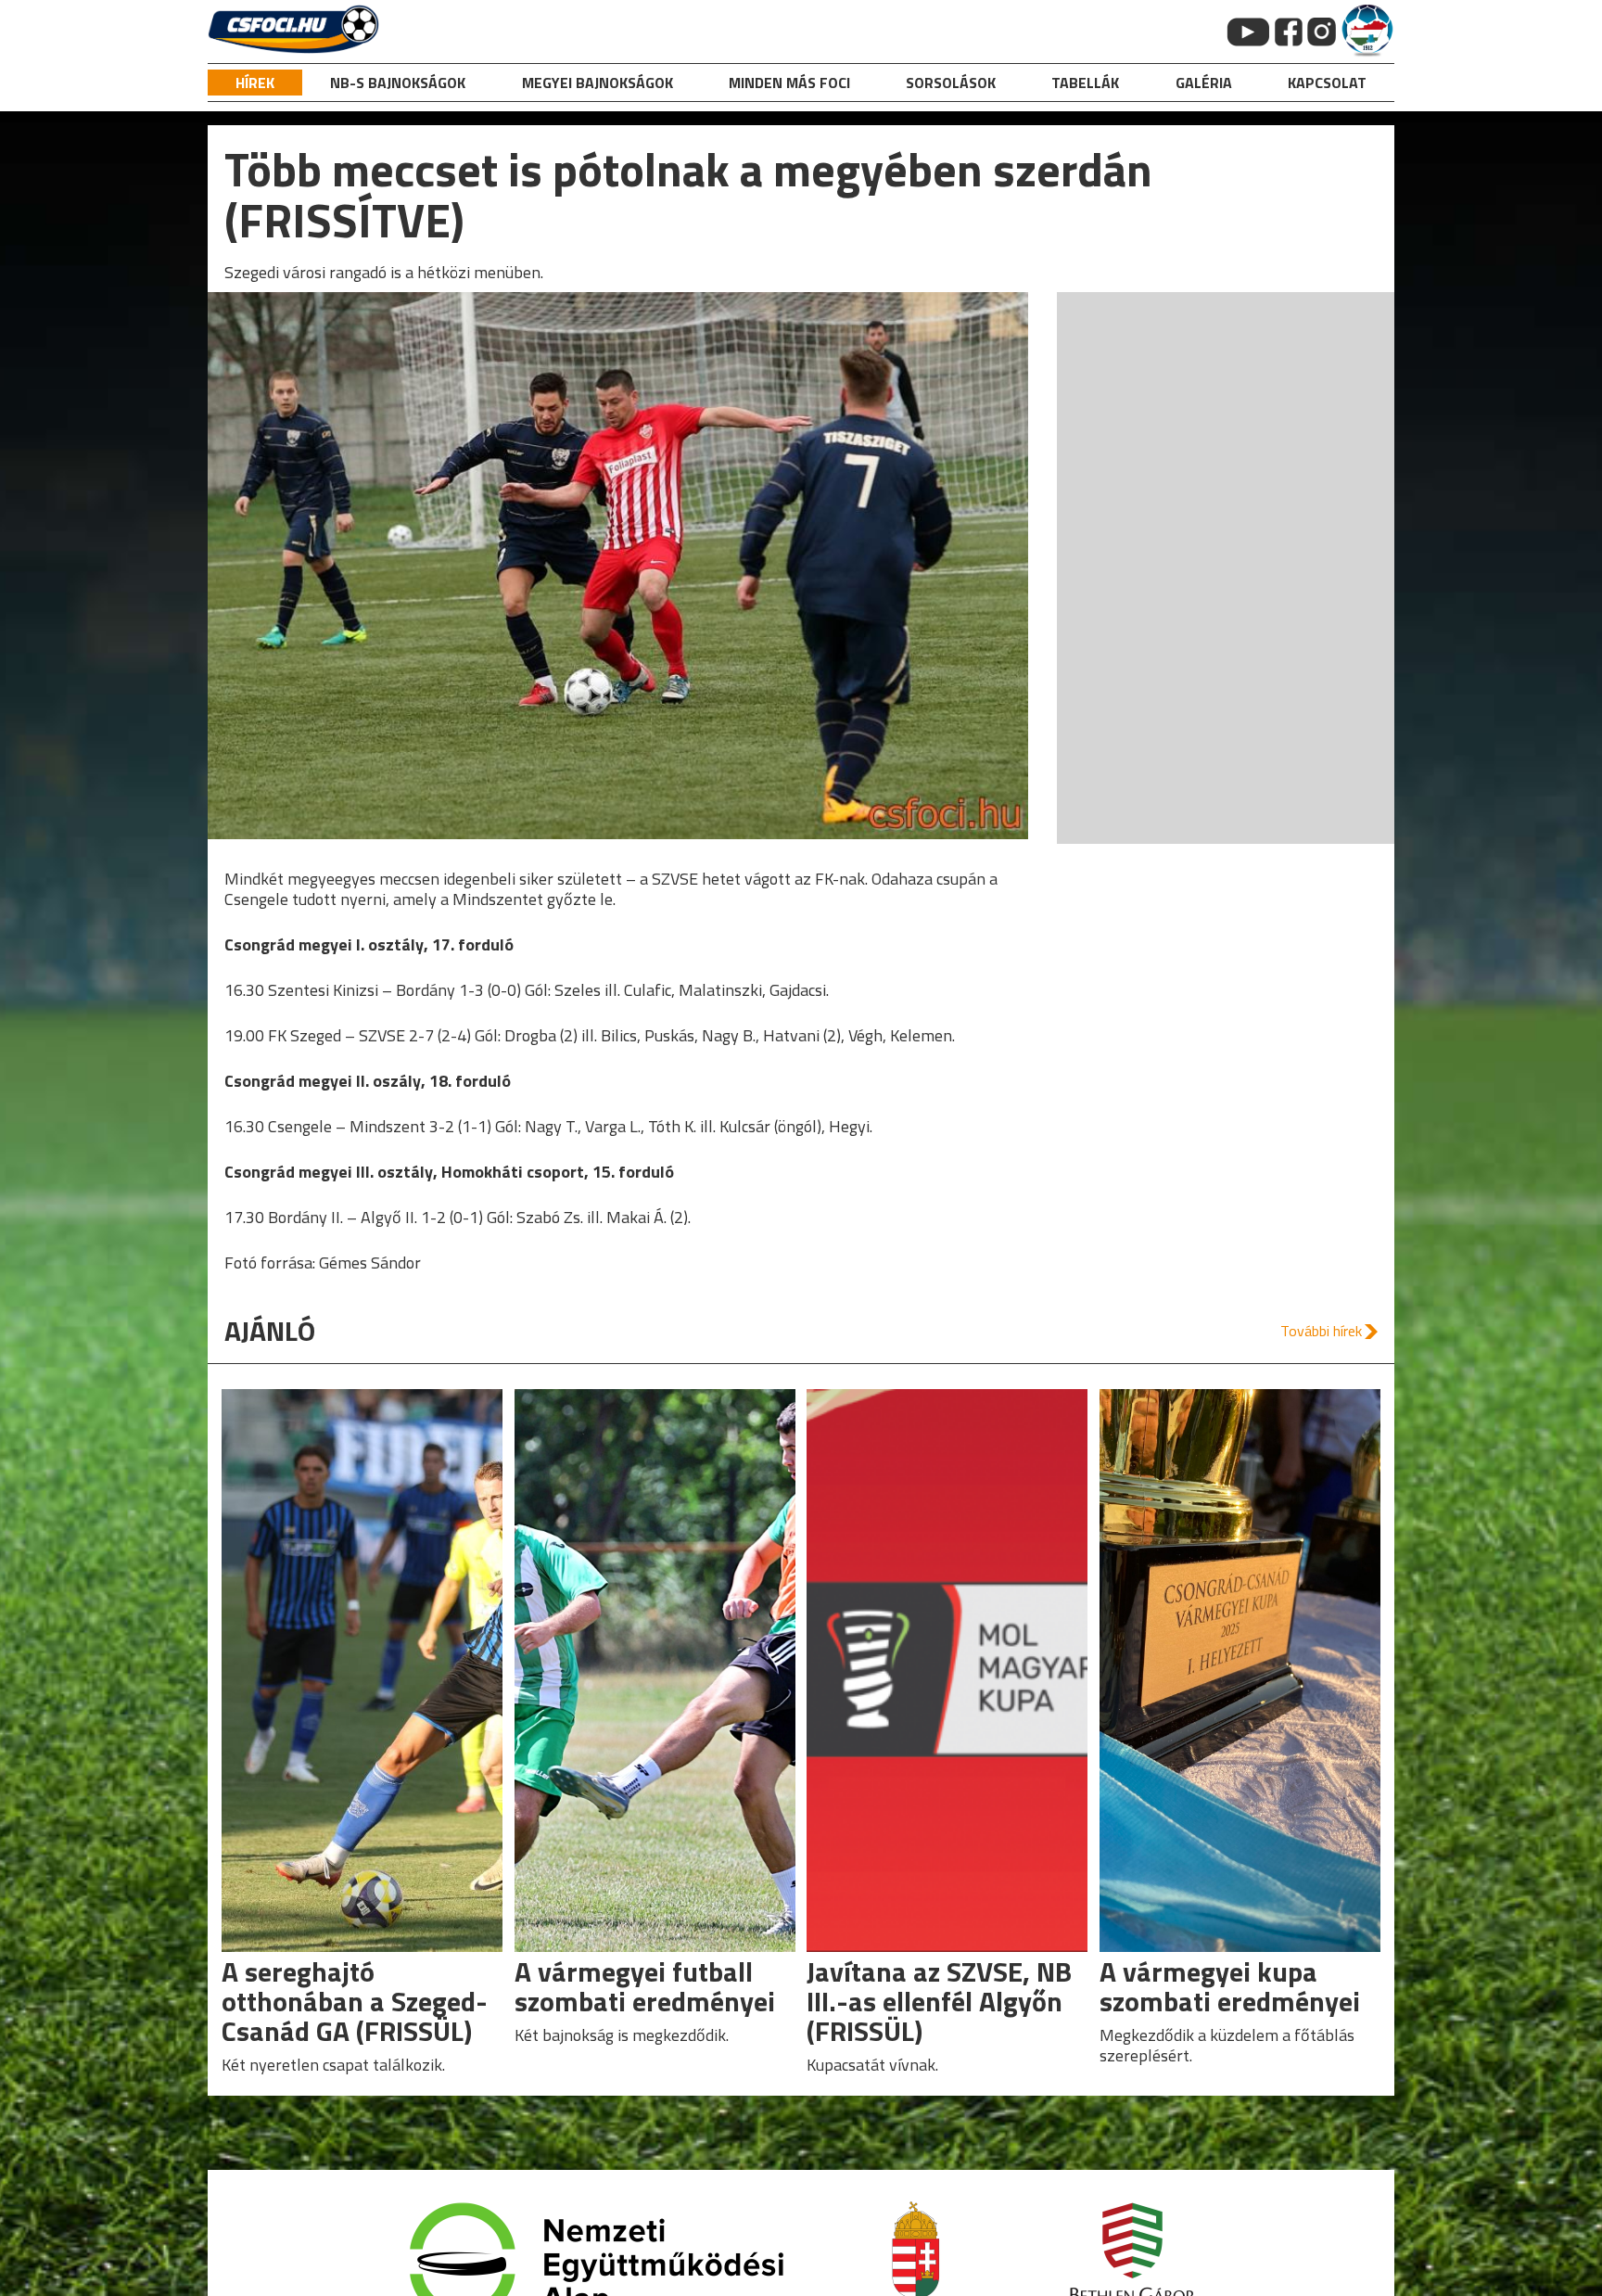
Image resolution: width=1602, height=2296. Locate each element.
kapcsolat (1327, 83)
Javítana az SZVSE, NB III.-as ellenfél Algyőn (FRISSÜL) (939, 2001)
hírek (255, 83)
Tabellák (1085, 83)
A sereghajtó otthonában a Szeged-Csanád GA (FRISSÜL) (355, 2001)
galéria (1204, 83)
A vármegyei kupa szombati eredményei (1230, 1986)
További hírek (1321, 1331)
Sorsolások (951, 83)
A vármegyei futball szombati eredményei (645, 1986)
